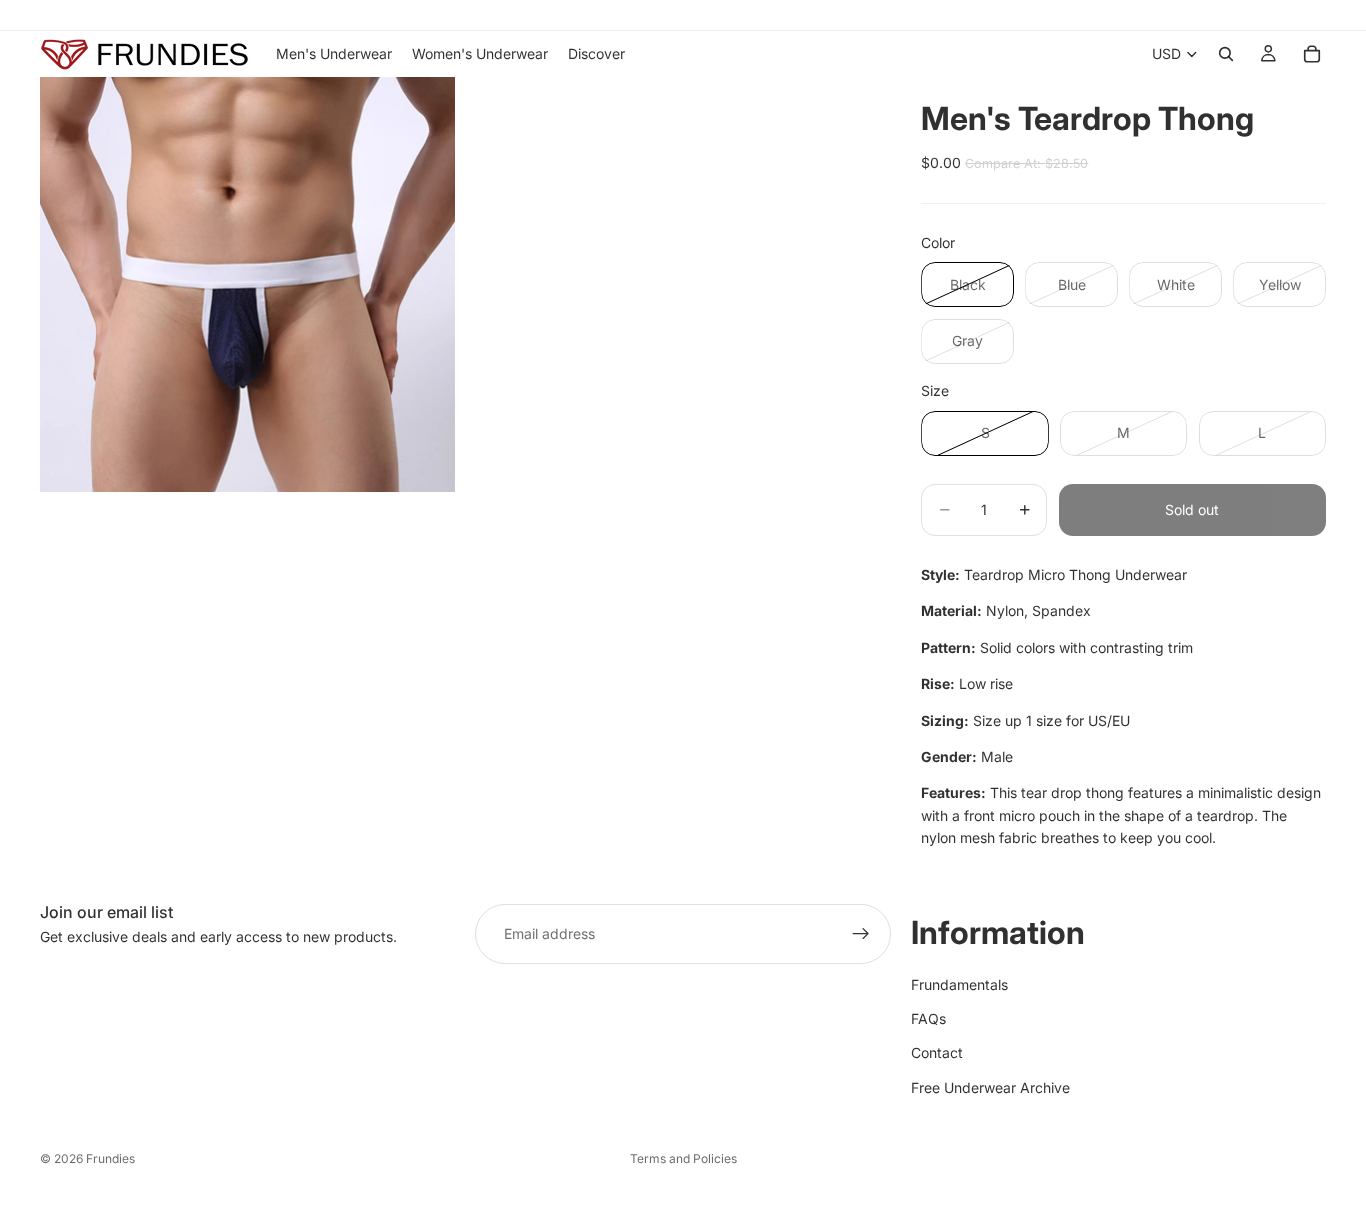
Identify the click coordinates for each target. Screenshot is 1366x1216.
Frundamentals (959, 983)
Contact (937, 1052)
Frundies (110, 1158)
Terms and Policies (683, 1158)
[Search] (1226, 54)
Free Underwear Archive (990, 1086)
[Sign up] (861, 934)
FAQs (928, 1018)
